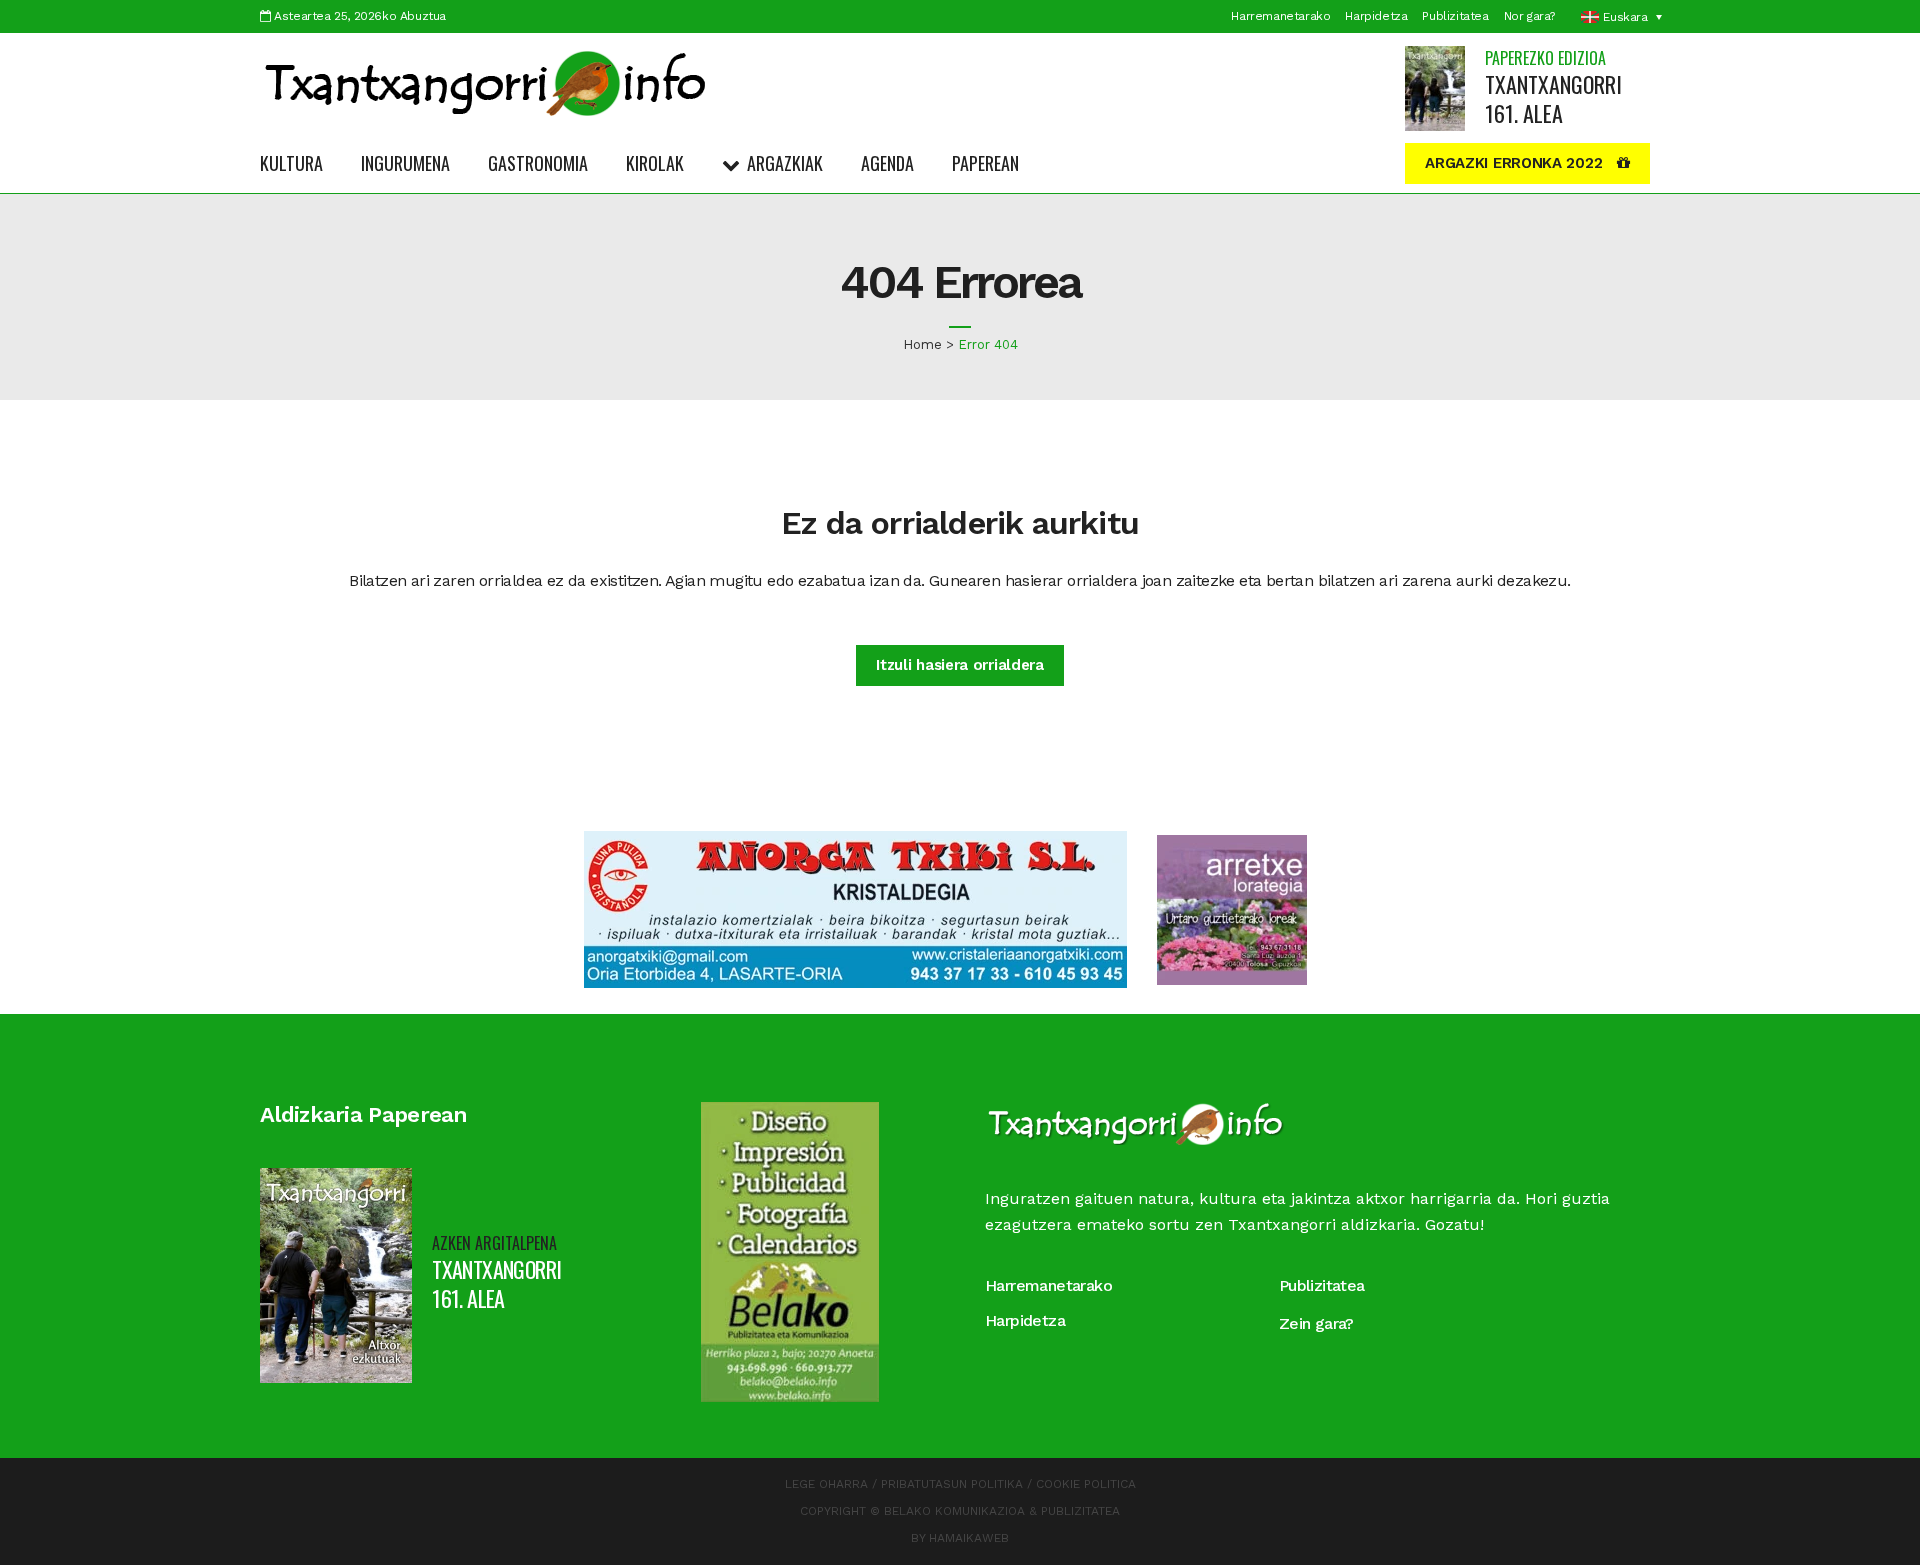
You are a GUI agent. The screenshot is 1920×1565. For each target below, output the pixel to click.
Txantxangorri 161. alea (1553, 98)
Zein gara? (1316, 1323)
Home (922, 344)
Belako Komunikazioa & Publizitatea (1002, 1511)
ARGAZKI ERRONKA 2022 (1513, 163)
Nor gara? (1529, 16)
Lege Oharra (826, 1484)
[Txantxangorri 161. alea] (1435, 87)
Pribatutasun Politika (952, 1484)
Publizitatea (1455, 16)
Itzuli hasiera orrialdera (960, 665)
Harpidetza (1376, 16)
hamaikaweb (969, 1538)
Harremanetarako (1280, 16)
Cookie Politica (1086, 1484)
